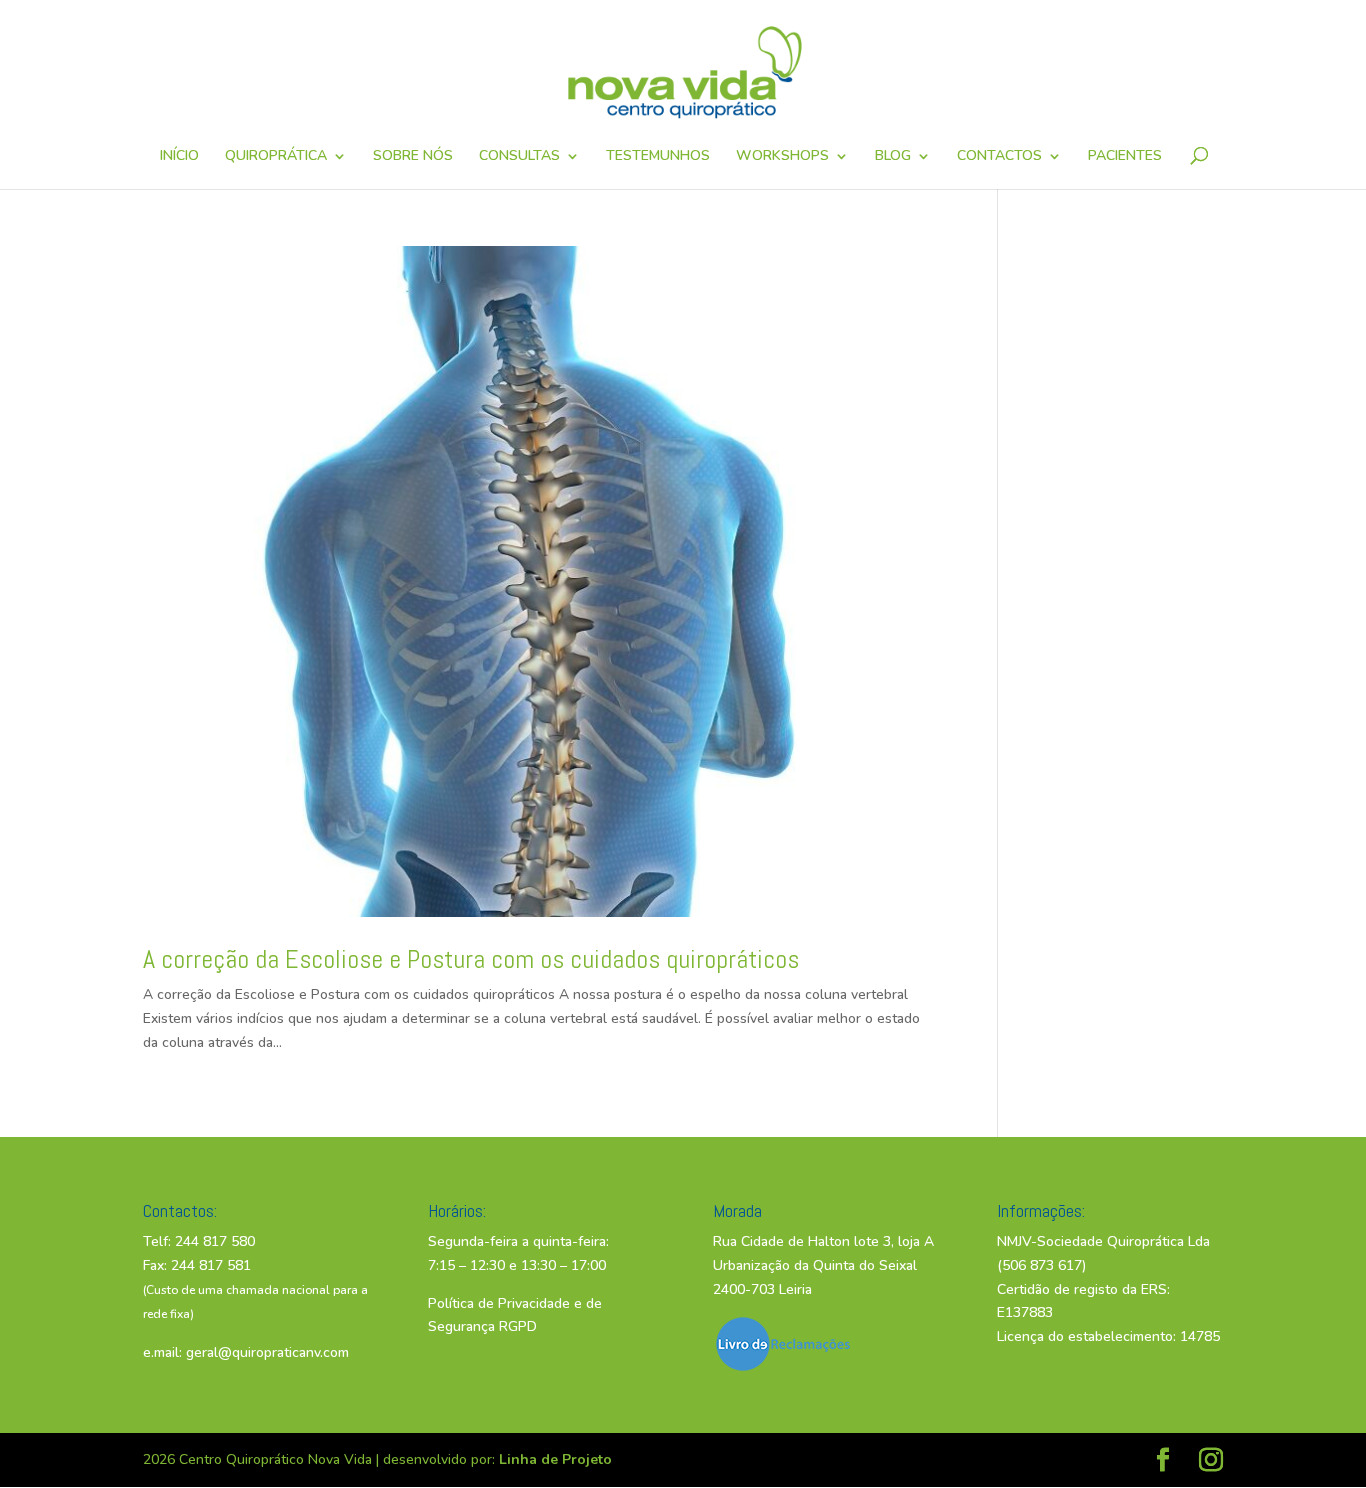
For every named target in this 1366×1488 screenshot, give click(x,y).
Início (179, 157)
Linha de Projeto (555, 1459)
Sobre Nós (413, 157)
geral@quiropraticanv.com (267, 1352)
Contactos (999, 157)
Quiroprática (276, 157)
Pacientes (1125, 157)
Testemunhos (658, 157)
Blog (893, 157)
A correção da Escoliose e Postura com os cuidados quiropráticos (471, 959)
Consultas (519, 157)
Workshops (782, 157)
